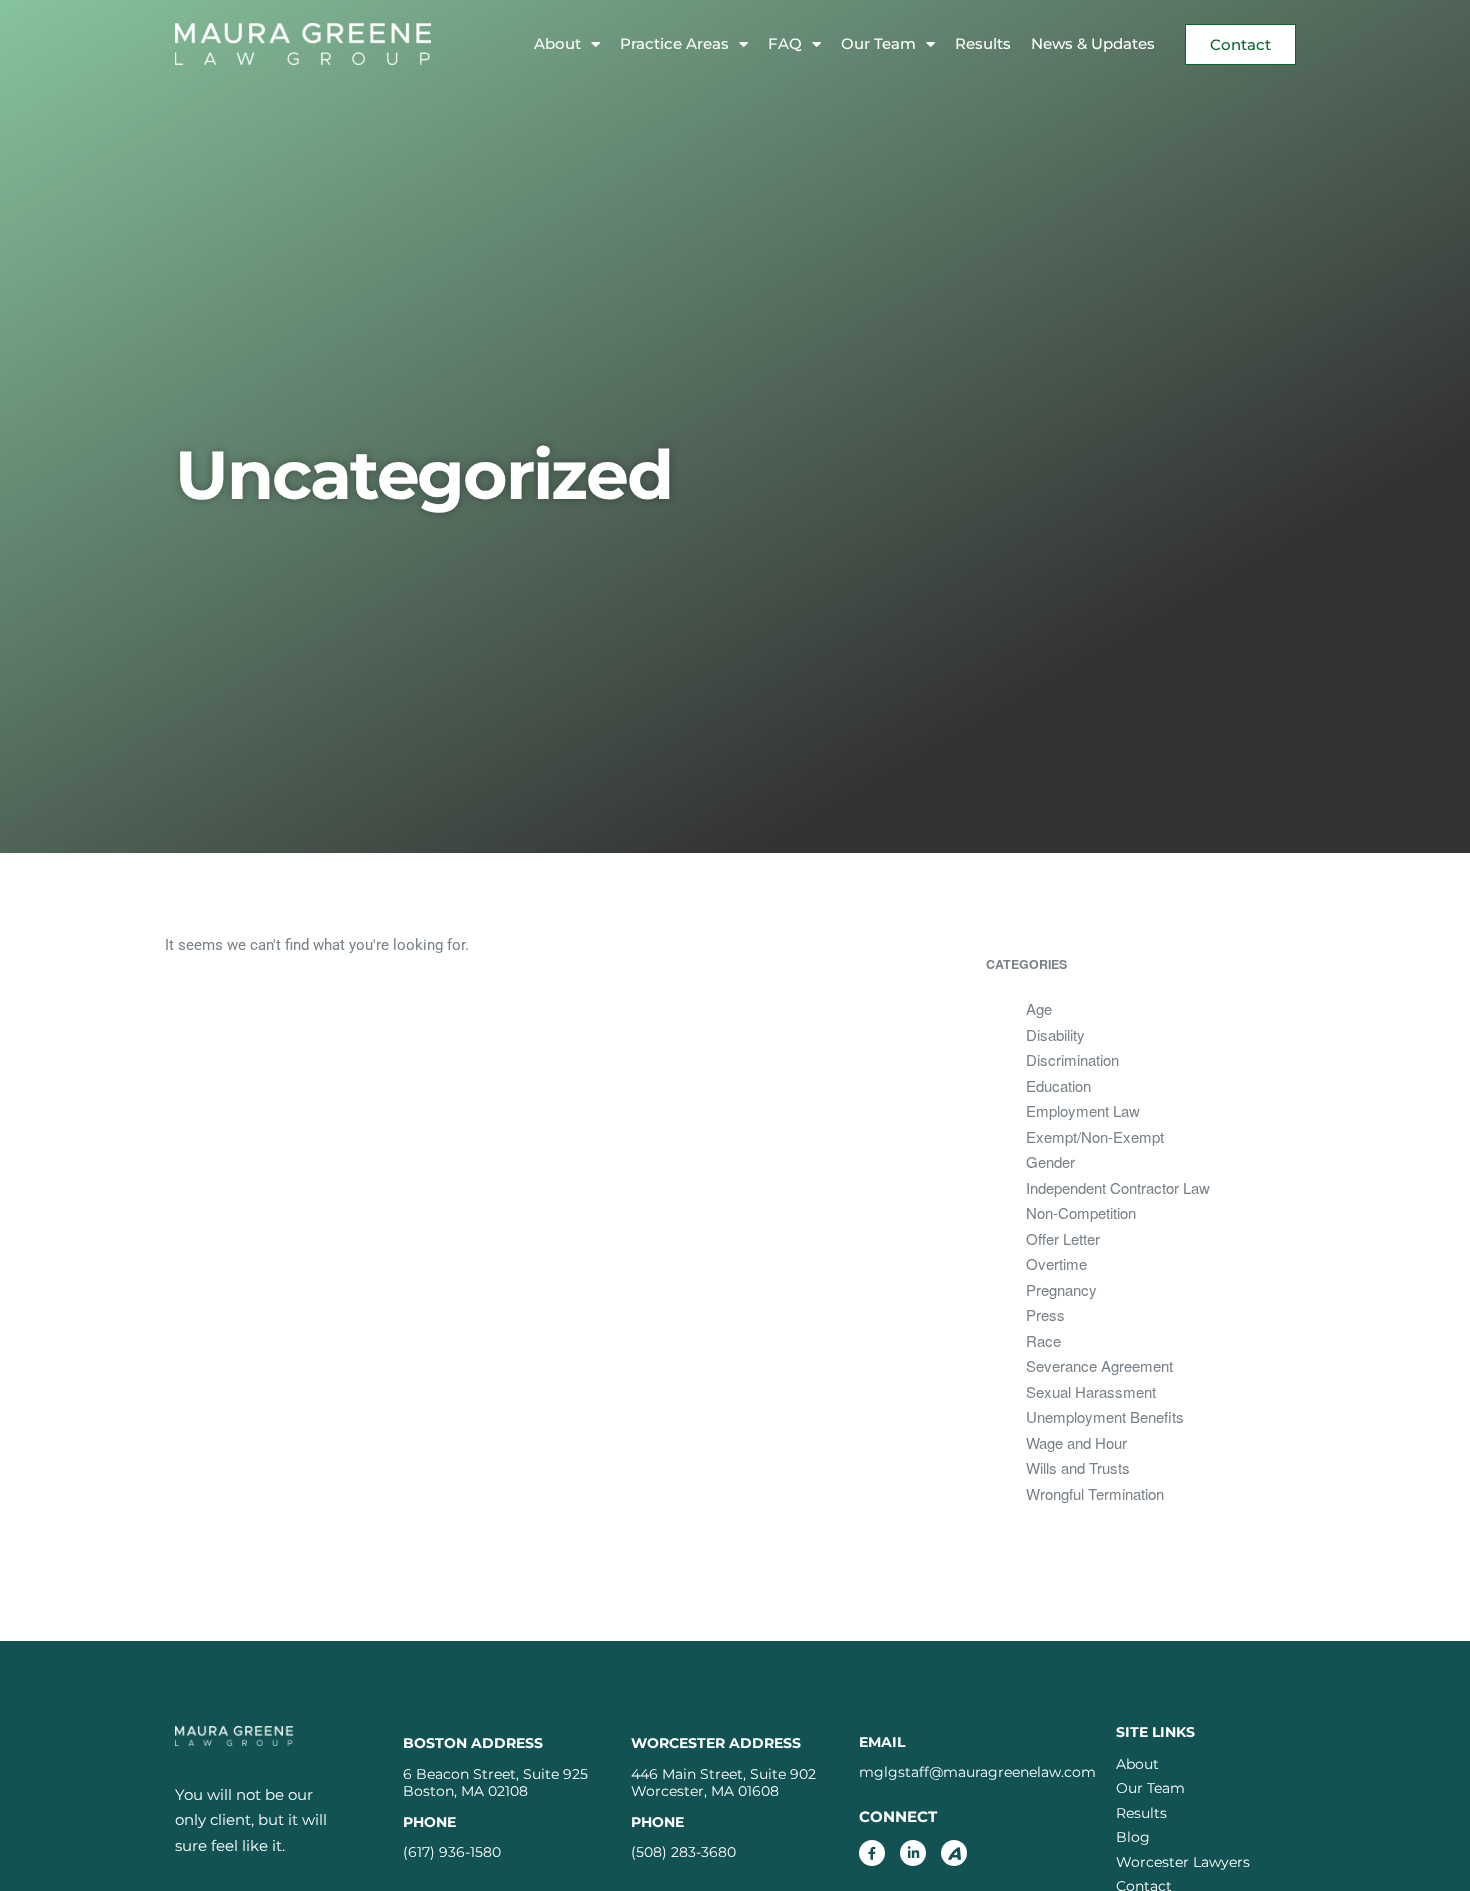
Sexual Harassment (1091, 1391)
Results (983, 43)
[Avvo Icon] (954, 1853)
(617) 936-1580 (452, 1852)
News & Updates (1093, 43)
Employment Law (1083, 1110)
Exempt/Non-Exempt (1095, 1136)
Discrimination (1072, 1059)
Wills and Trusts (1078, 1467)
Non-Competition (1081, 1212)
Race (1043, 1340)
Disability (1055, 1034)
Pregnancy (1061, 1289)
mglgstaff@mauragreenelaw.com (977, 1772)
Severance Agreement (1099, 1365)
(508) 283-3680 (683, 1852)
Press (1045, 1314)
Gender (1050, 1161)
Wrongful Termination (1095, 1493)
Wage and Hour (1076, 1442)
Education (1058, 1085)
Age (1039, 1008)
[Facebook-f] (872, 1853)
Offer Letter (1063, 1238)
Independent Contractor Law (1118, 1187)
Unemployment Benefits (1105, 1416)
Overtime (1056, 1263)
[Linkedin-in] (913, 1853)
